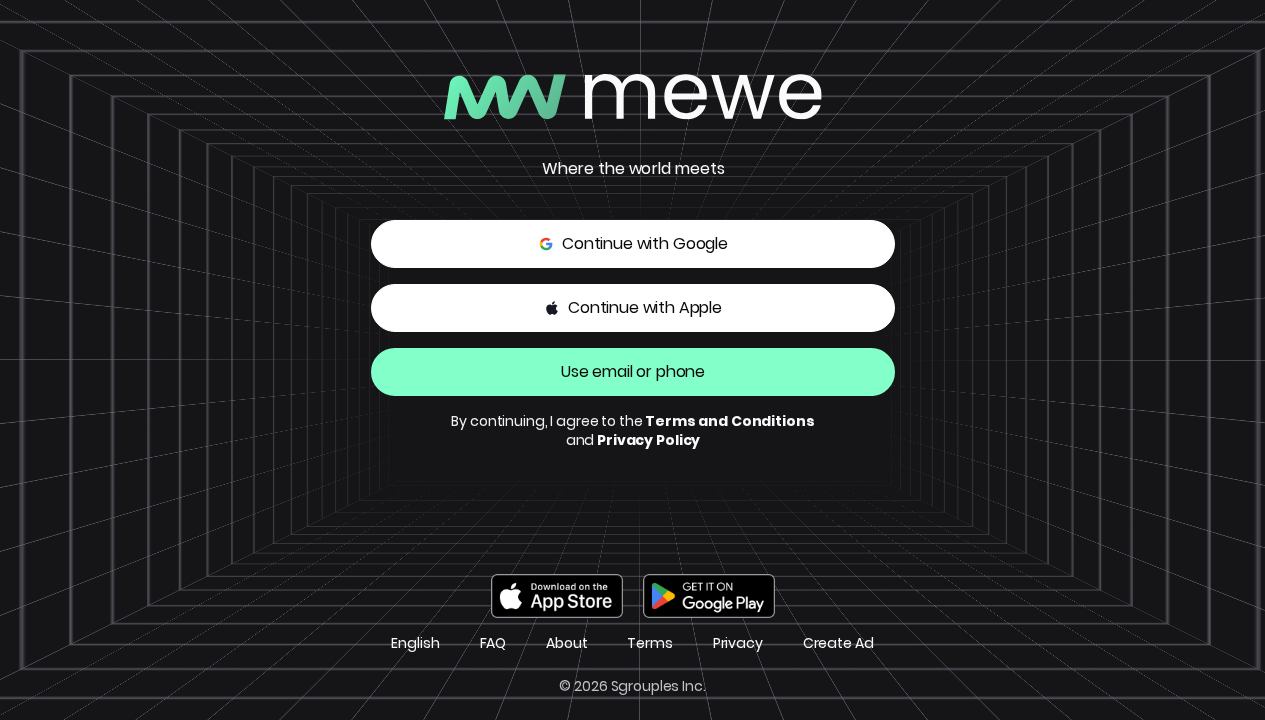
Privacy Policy (648, 440)
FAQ (493, 643)
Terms (649, 643)
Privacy (738, 643)
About (566, 643)
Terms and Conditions (729, 421)
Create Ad (838, 643)
